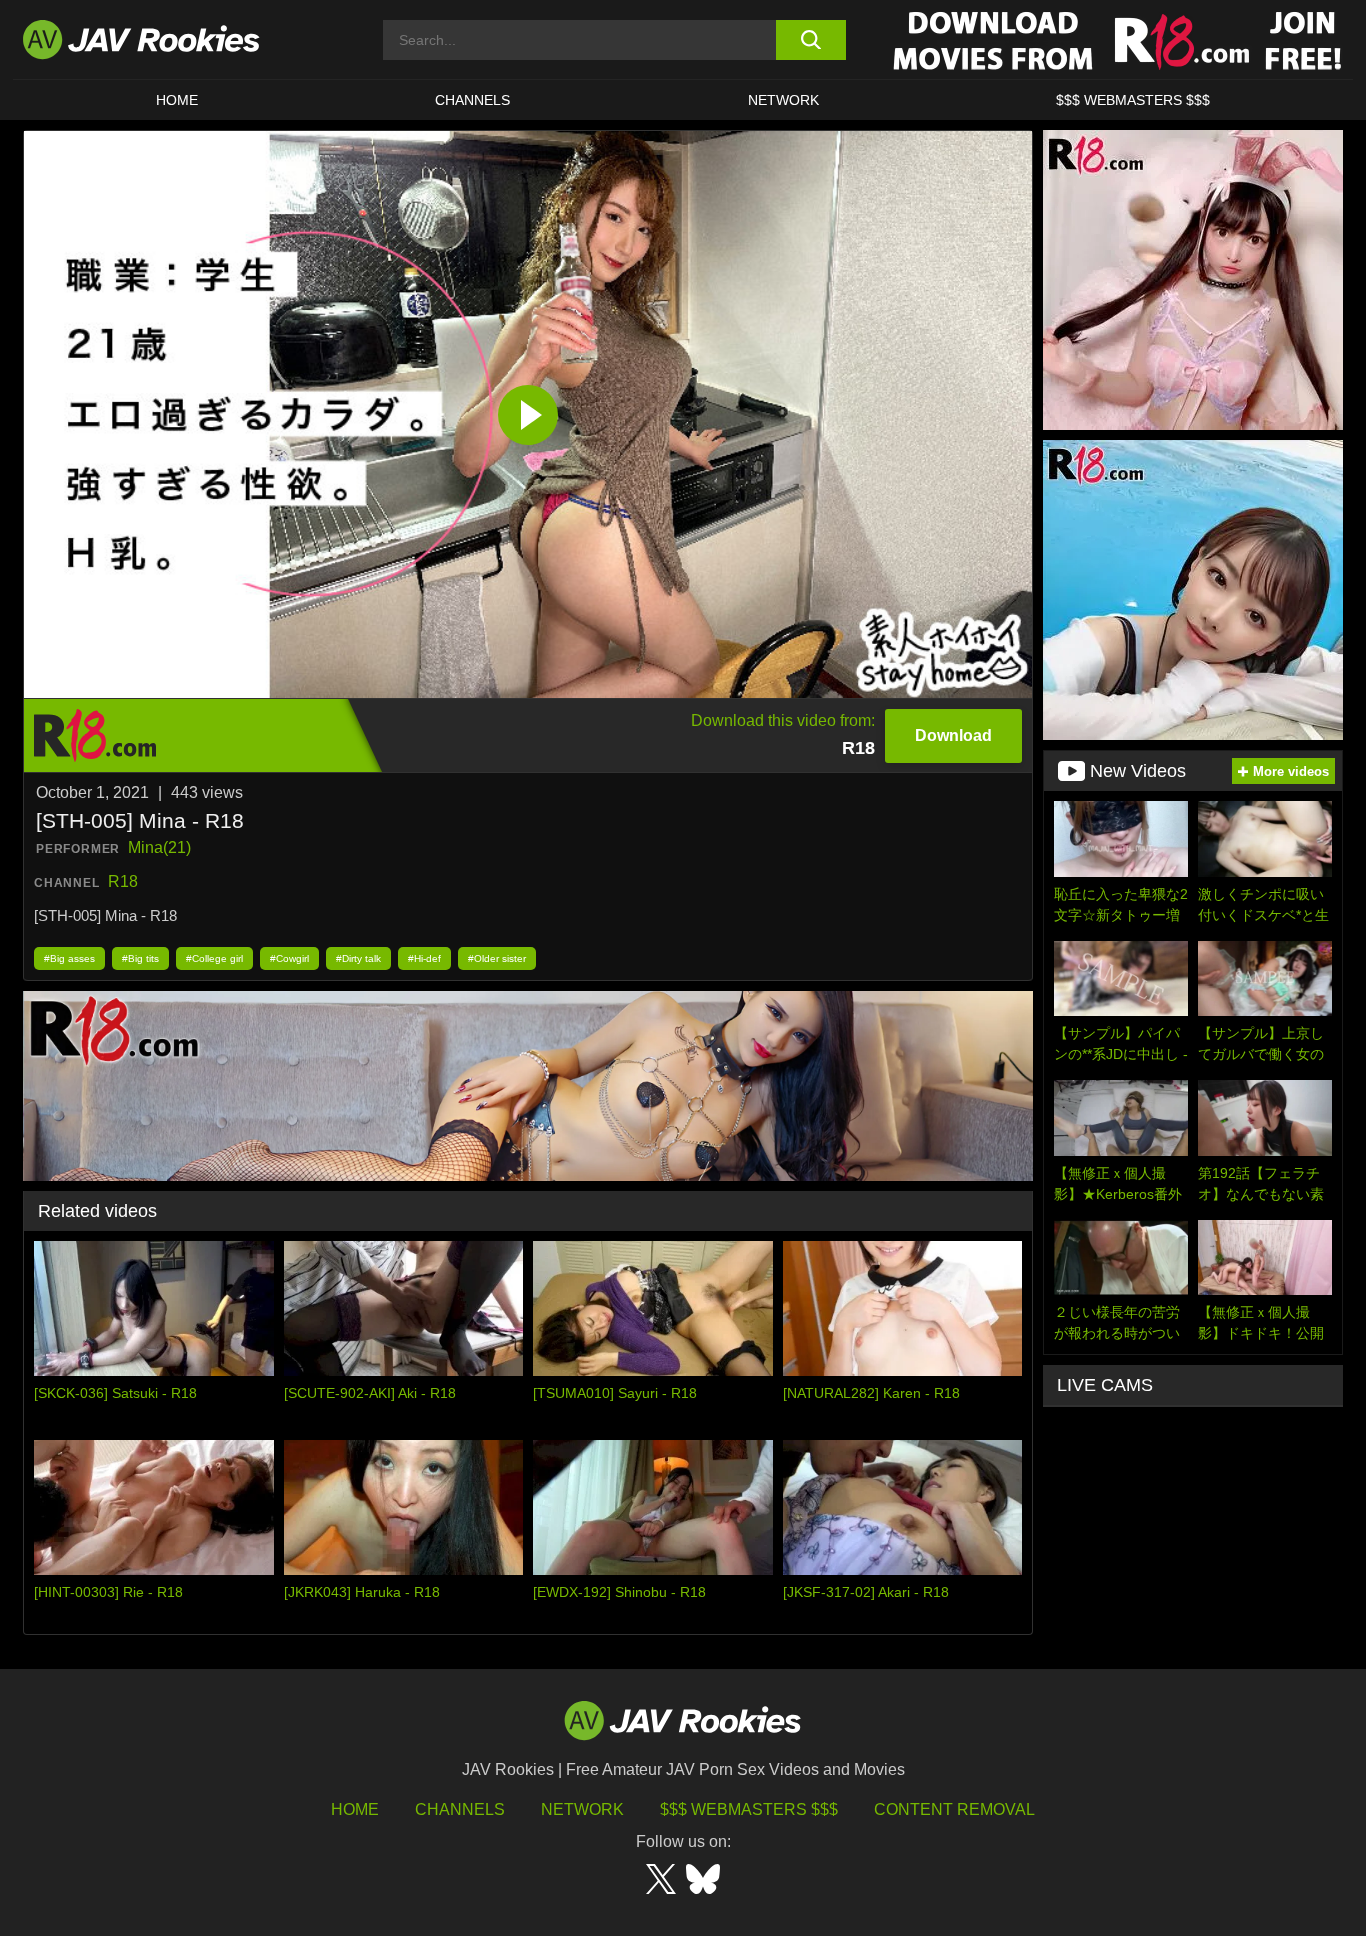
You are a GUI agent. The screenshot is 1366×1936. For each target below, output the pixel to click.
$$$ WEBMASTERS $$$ (1133, 100)
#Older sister (497, 958)
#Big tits (140, 958)
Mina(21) (159, 847)
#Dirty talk (358, 958)
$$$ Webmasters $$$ (749, 1809)
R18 (123, 881)
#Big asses (69, 958)
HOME (177, 100)
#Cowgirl (289, 958)
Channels (472, 100)
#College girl (214, 958)
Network (783, 100)
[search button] (810, 40)
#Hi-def (424, 958)
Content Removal (954, 1809)
